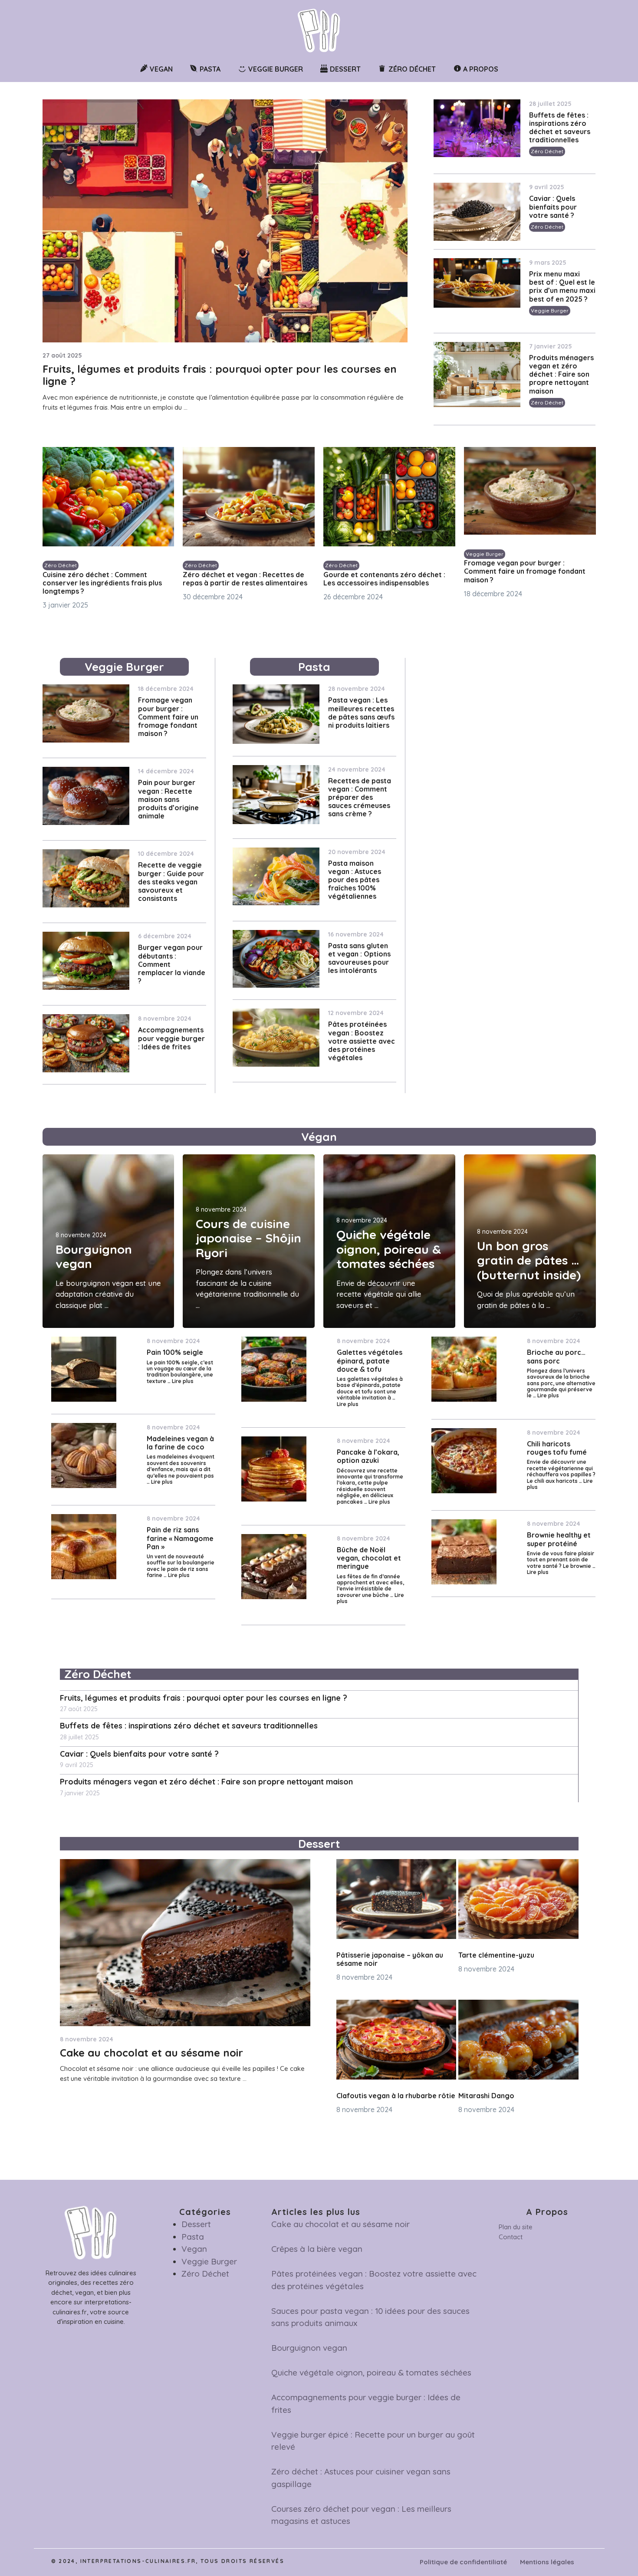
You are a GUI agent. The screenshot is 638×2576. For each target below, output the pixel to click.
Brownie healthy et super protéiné (559, 1539)
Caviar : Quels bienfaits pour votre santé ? (553, 207)
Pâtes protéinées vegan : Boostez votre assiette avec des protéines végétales (362, 1041)
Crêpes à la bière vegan (317, 2249)
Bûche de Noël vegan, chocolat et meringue (369, 1558)
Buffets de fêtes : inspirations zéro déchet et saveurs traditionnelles (560, 128)
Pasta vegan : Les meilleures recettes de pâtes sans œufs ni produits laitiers (361, 713)
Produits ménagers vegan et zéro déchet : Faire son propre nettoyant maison (561, 374)
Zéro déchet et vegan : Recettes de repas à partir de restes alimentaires (245, 579)
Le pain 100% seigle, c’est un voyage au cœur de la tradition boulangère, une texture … (180, 1372)
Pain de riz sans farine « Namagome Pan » (180, 1538)
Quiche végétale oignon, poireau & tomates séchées (389, 1249)
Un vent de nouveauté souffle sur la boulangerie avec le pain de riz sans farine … (181, 1566)
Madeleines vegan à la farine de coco (180, 1443)
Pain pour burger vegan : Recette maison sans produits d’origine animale (168, 799)
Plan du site (516, 2227)
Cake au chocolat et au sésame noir (151, 2053)
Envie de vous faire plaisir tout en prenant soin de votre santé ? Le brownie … (561, 1560)
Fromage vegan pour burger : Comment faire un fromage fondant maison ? (525, 571)
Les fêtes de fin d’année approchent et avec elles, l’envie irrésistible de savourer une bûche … (370, 1586)
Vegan (194, 2249)
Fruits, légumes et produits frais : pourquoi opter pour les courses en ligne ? (220, 375)
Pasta (193, 2237)
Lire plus (183, 1381)
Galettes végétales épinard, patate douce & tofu (370, 1360)
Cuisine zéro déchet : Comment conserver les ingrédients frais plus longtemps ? (102, 583)
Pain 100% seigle (175, 1352)
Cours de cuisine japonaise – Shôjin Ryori (248, 1238)
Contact (511, 2237)
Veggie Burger (550, 310)
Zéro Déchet (547, 151)
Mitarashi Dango (486, 2096)
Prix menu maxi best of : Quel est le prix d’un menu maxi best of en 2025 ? (562, 286)
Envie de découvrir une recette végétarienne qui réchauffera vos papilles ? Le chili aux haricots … (561, 1471)
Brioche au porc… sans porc (556, 1356)
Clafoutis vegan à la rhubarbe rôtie (396, 2096)
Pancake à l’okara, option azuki (368, 1456)
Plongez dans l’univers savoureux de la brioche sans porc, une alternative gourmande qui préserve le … (561, 1383)
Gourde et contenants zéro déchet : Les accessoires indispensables (384, 579)
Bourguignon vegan (94, 1257)
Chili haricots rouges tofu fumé (557, 1448)
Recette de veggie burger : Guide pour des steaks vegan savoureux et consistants (171, 882)
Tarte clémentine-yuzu (496, 1955)
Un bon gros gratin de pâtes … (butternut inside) (529, 1260)
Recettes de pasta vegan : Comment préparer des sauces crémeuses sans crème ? (360, 797)
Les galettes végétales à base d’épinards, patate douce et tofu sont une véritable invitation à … (370, 1388)
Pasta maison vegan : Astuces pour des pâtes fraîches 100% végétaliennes (355, 880)
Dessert (196, 2224)
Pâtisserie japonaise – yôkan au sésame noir (390, 1959)
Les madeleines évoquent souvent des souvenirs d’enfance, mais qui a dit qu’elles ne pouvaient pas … (181, 1469)
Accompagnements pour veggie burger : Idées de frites (171, 1038)
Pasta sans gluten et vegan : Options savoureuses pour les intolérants (359, 958)
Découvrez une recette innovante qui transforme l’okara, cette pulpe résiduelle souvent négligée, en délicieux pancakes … (370, 1486)
